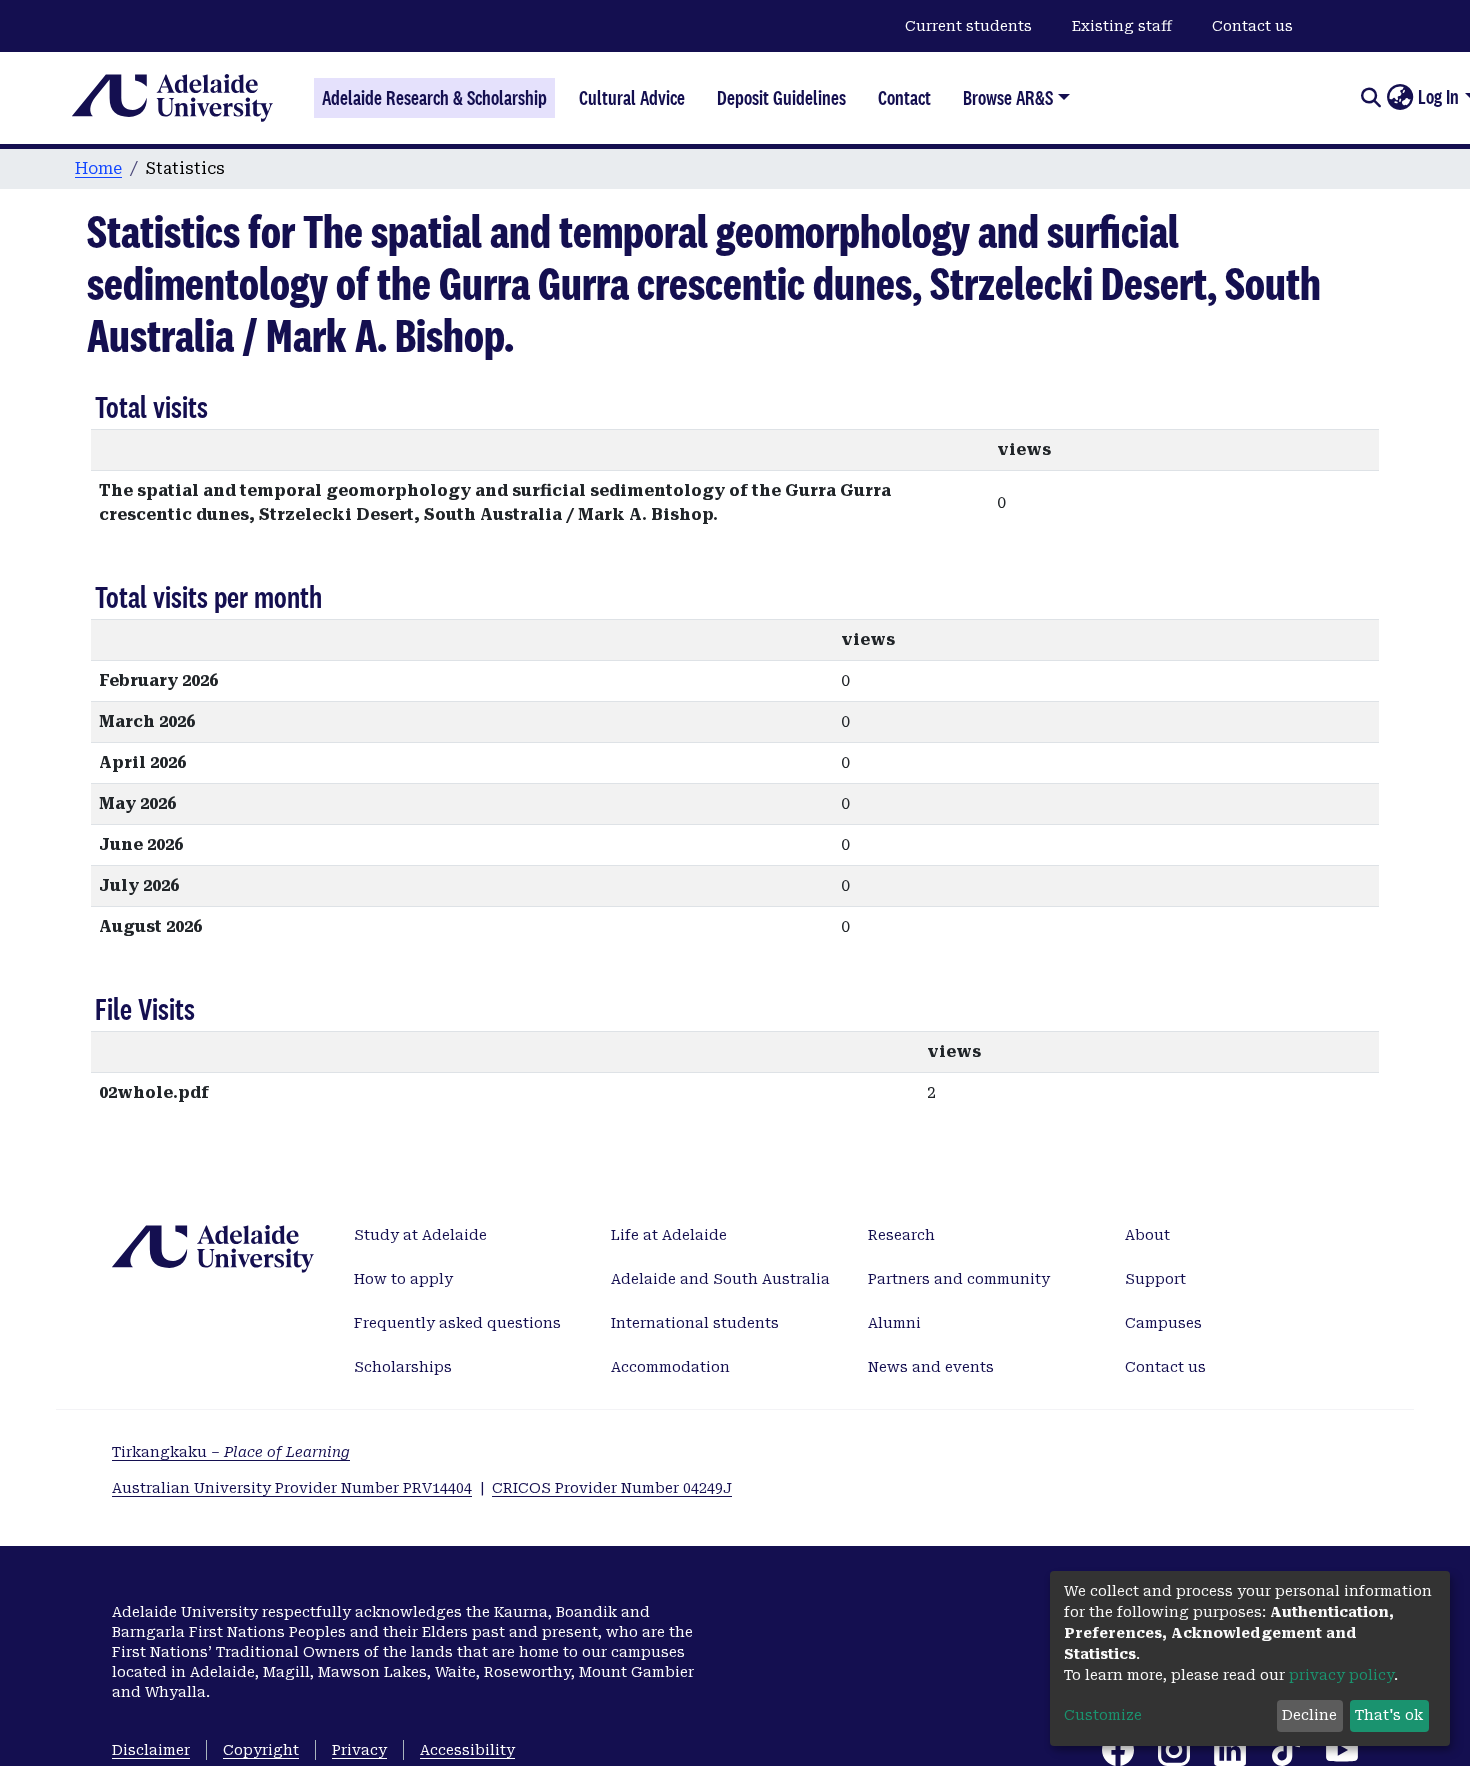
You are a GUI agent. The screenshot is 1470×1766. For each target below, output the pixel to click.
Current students (968, 26)
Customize (1103, 1715)
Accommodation (670, 1367)
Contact (904, 98)
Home (98, 168)
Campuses (1163, 1323)
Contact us (1252, 26)
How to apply (403, 1279)
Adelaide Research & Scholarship (434, 98)
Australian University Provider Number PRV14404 (292, 1488)
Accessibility (467, 1750)
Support (1155, 1279)
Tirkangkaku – (231, 1452)
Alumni (894, 1323)
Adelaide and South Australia (720, 1279)
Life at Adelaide (669, 1235)
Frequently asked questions (457, 1323)
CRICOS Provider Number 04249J (612, 1488)
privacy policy (1341, 1675)
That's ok (1389, 1715)
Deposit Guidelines (781, 98)
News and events (931, 1367)
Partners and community (959, 1279)
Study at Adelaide (420, 1235)
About (1147, 1235)
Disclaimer (151, 1750)
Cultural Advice (632, 98)
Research (901, 1235)
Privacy (359, 1750)
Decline (1309, 1715)
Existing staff (1122, 26)
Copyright (261, 1750)
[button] (1399, 98)
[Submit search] (1370, 98)
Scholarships (403, 1367)
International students (695, 1323)
